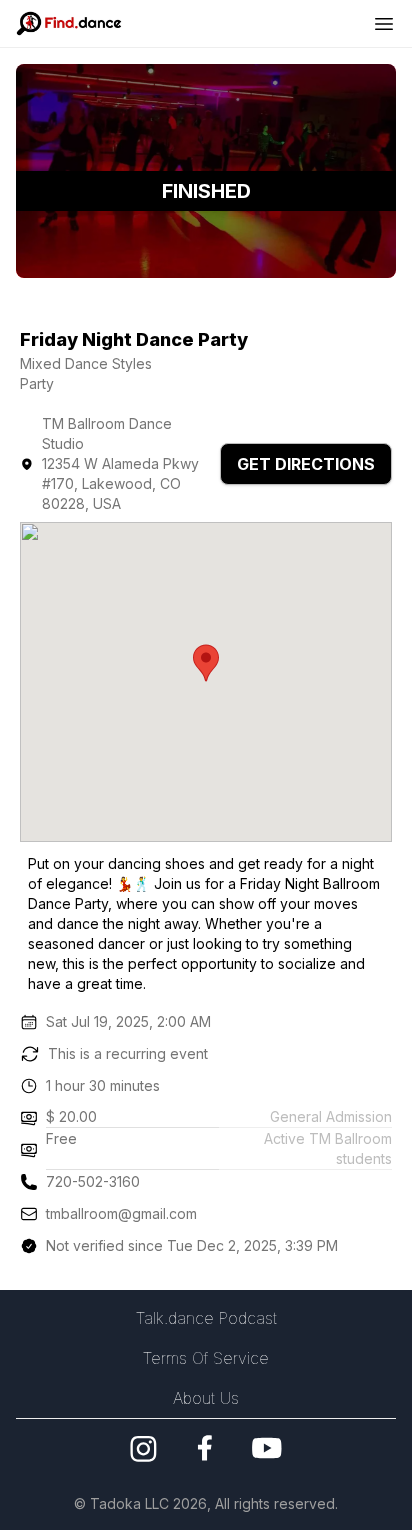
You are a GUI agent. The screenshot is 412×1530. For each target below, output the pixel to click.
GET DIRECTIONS (306, 464)
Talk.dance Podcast (206, 1318)
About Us (206, 1398)
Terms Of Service (206, 1358)
